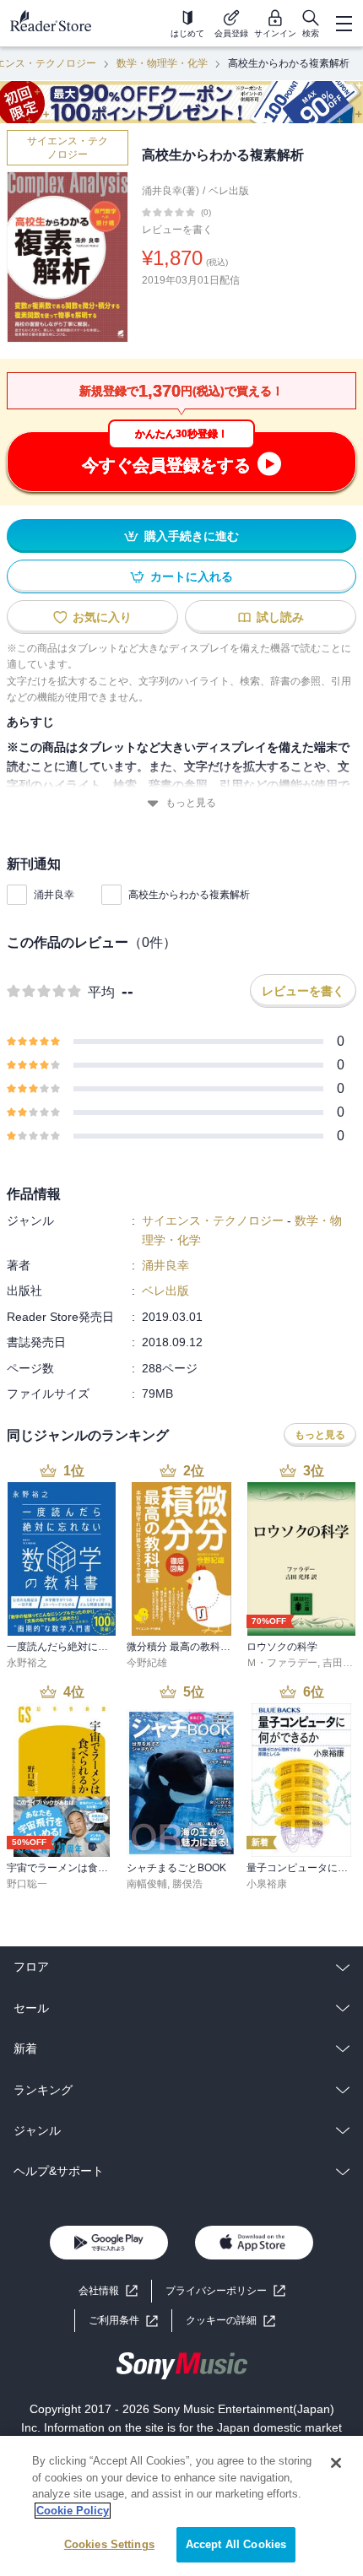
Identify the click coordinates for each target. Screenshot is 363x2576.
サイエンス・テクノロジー (68, 148)
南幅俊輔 (147, 1884)
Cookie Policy (73, 2511)
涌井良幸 (54, 895)
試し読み (280, 617)
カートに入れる (192, 576)
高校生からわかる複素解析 (189, 895)
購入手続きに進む (192, 536)
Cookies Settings (109, 2544)
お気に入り (102, 617)
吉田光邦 (343, 1663)
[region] (181, 2506)
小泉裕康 (267, 1884)
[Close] (336, 2463)
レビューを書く (177, 230)
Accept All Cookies (236, 2544)
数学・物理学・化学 (162, 63)
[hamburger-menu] (344, 24)
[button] (230, 2321)
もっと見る (191, 803)
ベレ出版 (229, 191)
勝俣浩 (187, 1884)
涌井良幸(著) (171, 191)
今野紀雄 (147, 1663)
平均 (101, 992)
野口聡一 (27, 1884)
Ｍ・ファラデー (282, 1663)
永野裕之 (27, 1663)
